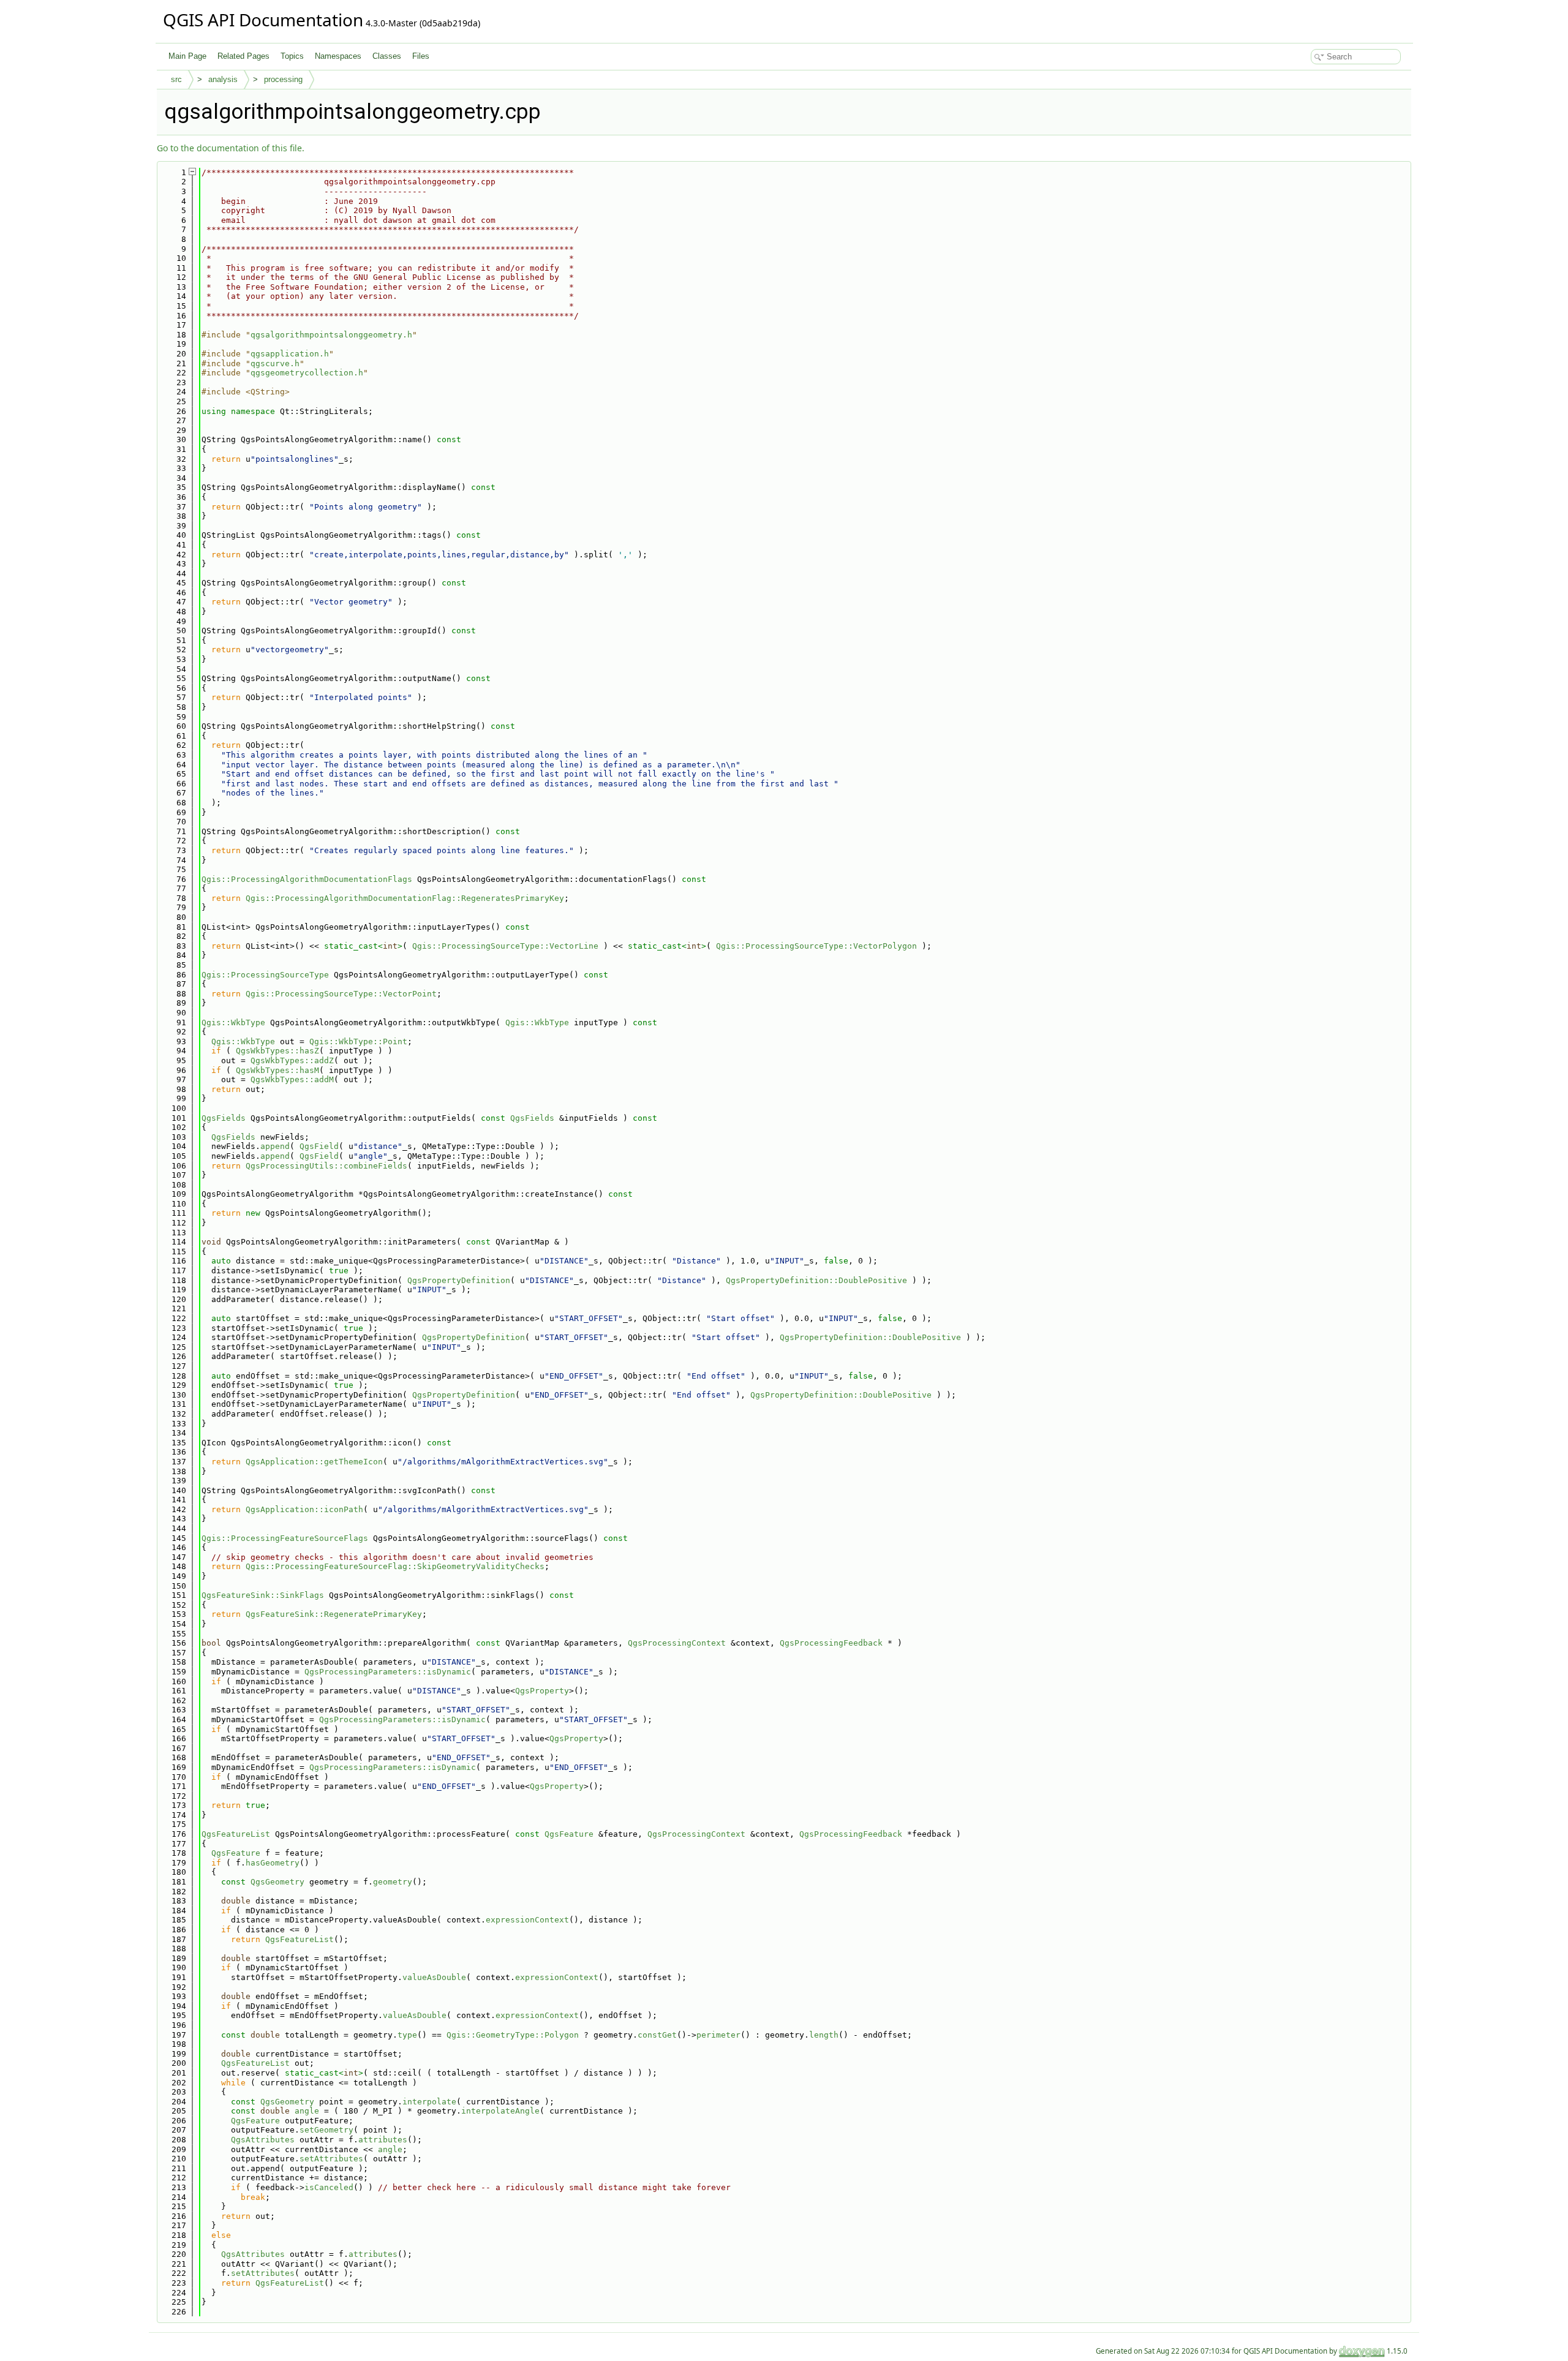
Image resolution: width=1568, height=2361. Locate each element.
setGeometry (326, 2130)
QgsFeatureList (236, 1834)
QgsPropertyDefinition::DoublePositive (816, 1280)
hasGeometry (273, 1863)
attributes (383, 2140)
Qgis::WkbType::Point (358, 1041)
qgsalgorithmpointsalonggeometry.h (331, 335)
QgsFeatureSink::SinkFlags (263, 1595)
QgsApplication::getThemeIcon (314, 1462)
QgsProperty (542, 1691)
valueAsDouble (434, 1977)
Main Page (187, 56)
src (176, 79)
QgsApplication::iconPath (304, 1509)
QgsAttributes (263, 2140)
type (407, 2035)
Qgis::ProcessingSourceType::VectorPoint (341, 994)
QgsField (319, 1146)
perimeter (718, 2035)
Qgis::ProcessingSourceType (265, 975)
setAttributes (331, 2159)
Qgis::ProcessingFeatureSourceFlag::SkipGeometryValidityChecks (395, 1566)
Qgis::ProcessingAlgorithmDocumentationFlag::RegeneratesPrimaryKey (405, 898)
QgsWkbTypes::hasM (277, 1070)
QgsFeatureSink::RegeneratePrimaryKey (334, 1614)
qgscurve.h (275, 363)
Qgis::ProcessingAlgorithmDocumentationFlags (307, 879)
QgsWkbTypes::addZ (292, 1060)
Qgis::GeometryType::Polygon (513, 2035)
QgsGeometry (277, 1882)
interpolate (429, 2102)
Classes (387, 56)
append (275, 1146)
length (824, 2035)
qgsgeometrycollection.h (307, 373)
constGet (657, 2035)
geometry (393, 1882)
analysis (223, 79)
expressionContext (527, 1920)
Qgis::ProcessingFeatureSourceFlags (285, 1538)
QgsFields (224, 1118)
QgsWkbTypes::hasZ (277, 1051)
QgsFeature (569, 1834)
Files (421, 56)
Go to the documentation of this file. (231, 148)
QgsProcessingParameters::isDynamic (388, 1672)
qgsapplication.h (290, 354)
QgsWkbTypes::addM (292, 1079)
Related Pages (243, 56)
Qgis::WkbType (233, 1022)
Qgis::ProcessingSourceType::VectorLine (505, 946)
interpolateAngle (500, 2111)
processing (283, 79)
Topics (292, 56)
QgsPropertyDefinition (459, 1280)
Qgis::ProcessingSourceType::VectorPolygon (816, 946)
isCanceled (329, 2187)
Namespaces (338, 56)
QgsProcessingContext (677, 1643)
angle (307, 2111)
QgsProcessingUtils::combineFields (326, 1166)
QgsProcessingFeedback (831, 1643)
